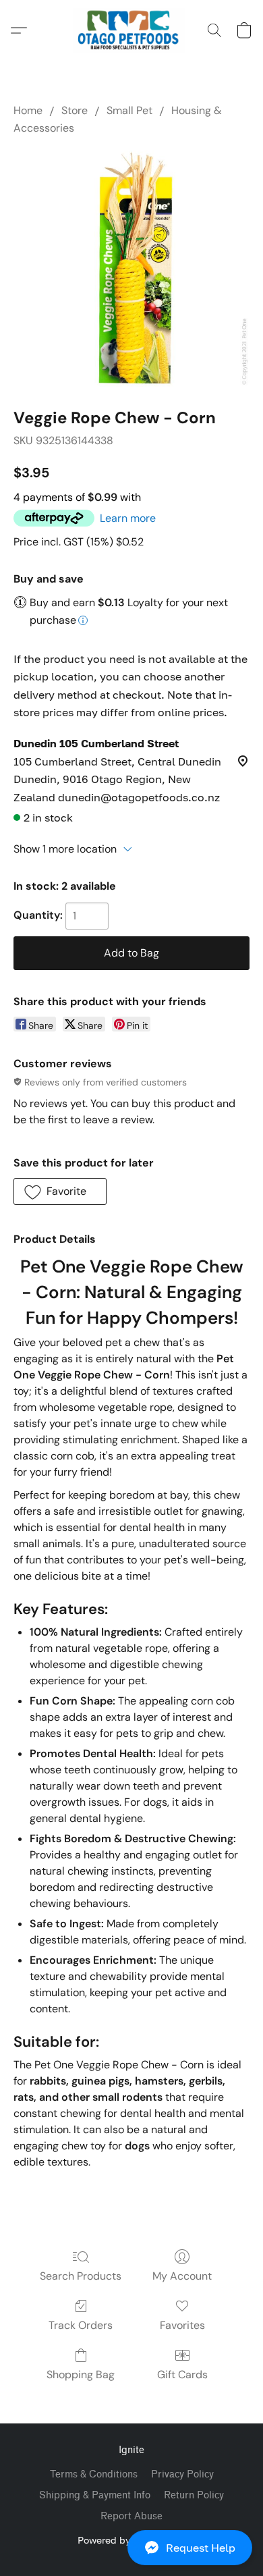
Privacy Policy (182, 2474)
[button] (131, 2548)
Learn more (128, 518)
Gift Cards (182, 2374)
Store (75, 110)
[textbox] (131, 2186)
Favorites (182, 2325)
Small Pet (129, 110)
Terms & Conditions (94, 2474)
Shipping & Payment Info (95, 2495)
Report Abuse (131, 2516)
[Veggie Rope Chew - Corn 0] (131, 269)
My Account (182, 2276)
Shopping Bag (81, 2374)
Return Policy (194, 2495)
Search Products (81, 2276)
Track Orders (81, 2325)
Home (28, 110)
